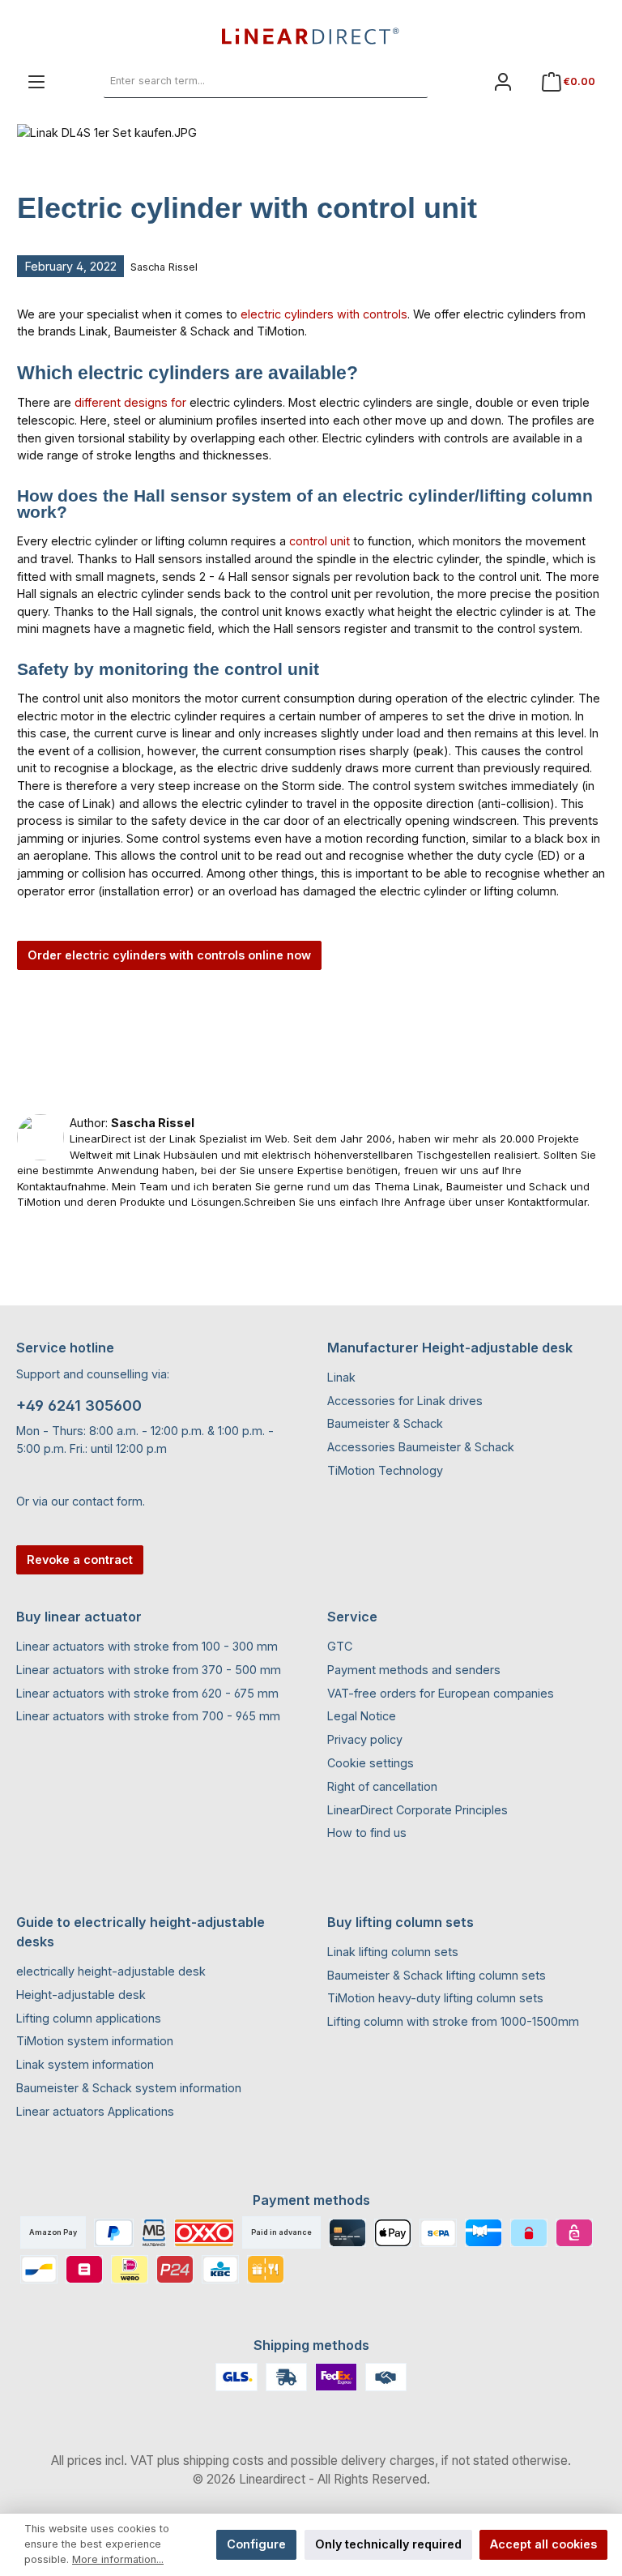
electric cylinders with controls (324, 314)
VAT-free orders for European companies (441, 1693)
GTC (340, 1646)
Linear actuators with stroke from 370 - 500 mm (149, 1670)
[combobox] (248, 82)
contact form (107, 1501)
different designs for (130, 402)
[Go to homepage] (311, 36)
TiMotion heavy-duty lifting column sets (435, 1998)
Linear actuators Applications (95, 2111)
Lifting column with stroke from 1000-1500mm (453, 2021)
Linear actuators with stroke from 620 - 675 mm (147, 1693)
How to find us (367, 1833)
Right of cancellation (382, 1786)
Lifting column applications (89, 2018)
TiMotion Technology (385, 1470)
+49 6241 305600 (79, 1405)
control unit (320, 541)
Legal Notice (362, 1716)
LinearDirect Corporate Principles (418, 1810)
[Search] (410, 82)
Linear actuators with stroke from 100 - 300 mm (147, 1646)
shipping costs (224, 2461)
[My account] (503, 81)
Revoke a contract (80, 1559)
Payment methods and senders (414, 1670)
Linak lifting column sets (393, 1952)
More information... (118, 2559)
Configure (256, 2544)
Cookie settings (371, 1763)
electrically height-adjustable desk (111, 1971)
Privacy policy (365, 1739)
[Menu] (36, 81)
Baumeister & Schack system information (129, 2088)
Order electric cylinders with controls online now (169, 955)
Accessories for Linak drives (405, 1401)
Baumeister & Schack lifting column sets (437, 1975)
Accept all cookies (543, 2544)
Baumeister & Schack (385, 1423)
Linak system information (85, 2064)
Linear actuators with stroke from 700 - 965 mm (148, 1716)
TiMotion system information (95, 2041)
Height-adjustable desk (81, 1995)
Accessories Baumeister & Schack (421, 1447)
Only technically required (388, 2544)
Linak (341, 1377)
